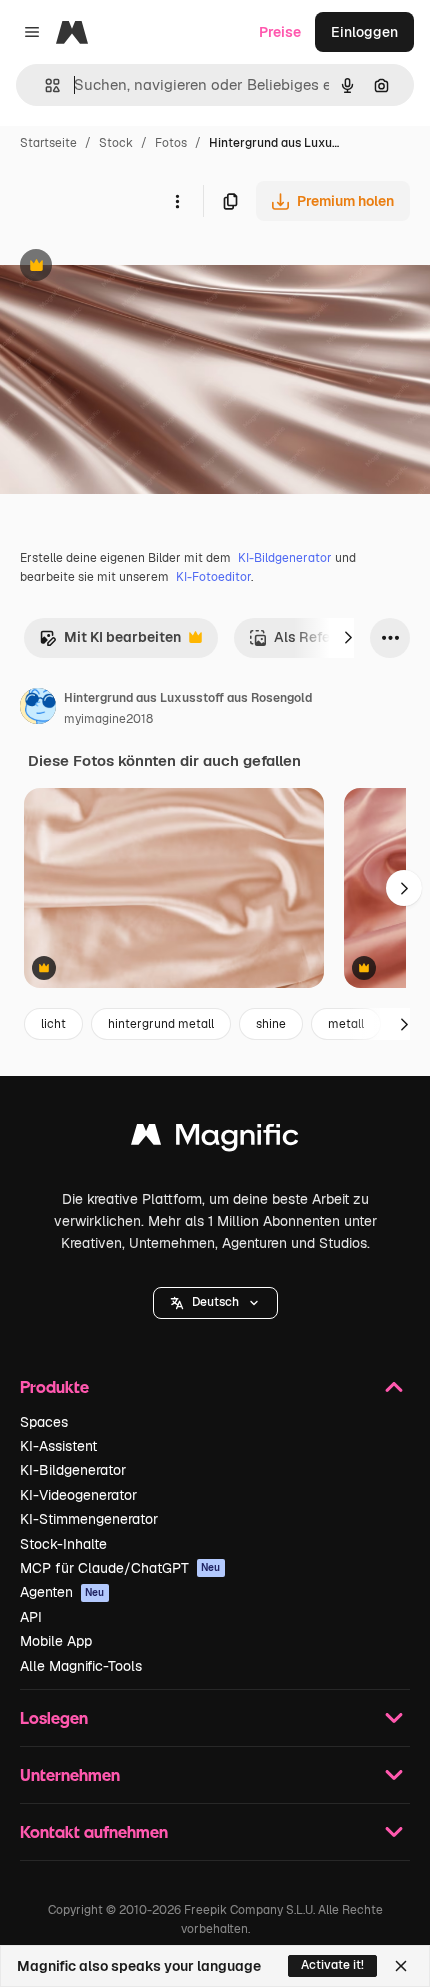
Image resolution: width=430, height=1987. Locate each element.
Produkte (54, 1386)
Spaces (44, 1422)
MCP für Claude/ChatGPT (120, 1568)
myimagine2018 (108, 719)
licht (53, 1024)
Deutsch (215, 1302)
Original (128, 267)
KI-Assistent (58, 1446)
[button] (215, 1303)
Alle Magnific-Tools (81, 1666)
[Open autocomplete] (44, 85)
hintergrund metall (161, 1024)
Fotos (171, 143)
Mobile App (56, 1641)
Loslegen (54, 1717)
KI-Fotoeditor (213, 577)
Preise (280, 32)
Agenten (62, 1592)
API (31, 1617)
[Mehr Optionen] (177, 201)
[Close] (401, 1966)
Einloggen (364, 32)
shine (271, 1024)
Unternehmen (70, 1774)
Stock (116, 143)
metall (346, 1024)
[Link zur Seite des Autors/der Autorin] (38, 709)
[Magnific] (215, 1139)
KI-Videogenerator (78, 1495)
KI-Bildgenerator (285, 558)
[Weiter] (348, 638)
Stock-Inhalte (63, 1544)
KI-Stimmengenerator (89, 1519)
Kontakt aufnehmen (94, 1831)
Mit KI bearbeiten (110, 642)
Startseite (48, 143)
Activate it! (332, 1965)
